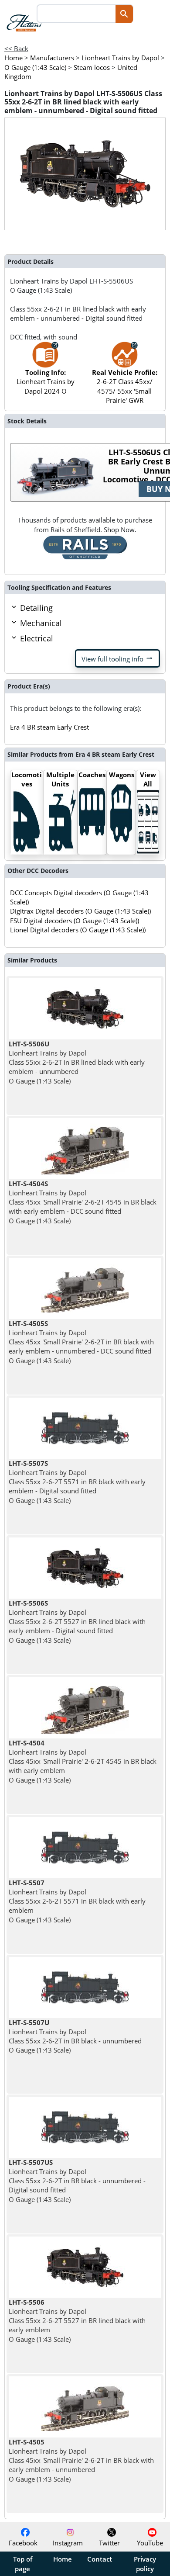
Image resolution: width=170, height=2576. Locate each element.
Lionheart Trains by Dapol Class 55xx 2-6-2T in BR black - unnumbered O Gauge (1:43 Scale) (75, 2036)
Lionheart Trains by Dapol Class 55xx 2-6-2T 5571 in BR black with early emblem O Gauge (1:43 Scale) (77, 1901)
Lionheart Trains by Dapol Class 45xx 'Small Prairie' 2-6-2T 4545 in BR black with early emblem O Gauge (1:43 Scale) (83, 1761)
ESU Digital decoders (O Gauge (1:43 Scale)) (75, 921)
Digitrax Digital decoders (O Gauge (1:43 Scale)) (80, 911)
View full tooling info (117, 658)
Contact (100, 2559)
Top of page (23, 2564)
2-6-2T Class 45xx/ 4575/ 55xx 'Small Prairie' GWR (125, 386)
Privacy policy (145, 2564)
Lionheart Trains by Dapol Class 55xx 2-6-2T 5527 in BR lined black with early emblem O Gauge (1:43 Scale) (77, 2321)
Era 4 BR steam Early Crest (49, 727)
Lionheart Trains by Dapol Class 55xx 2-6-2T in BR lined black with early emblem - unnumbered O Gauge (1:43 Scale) (77, 1062)
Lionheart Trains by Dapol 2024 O (46, 382)
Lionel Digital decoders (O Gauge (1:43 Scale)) (78, 930)
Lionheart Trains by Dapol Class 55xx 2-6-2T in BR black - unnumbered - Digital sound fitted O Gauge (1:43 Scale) (77, 2181)
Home (63, 2559)
